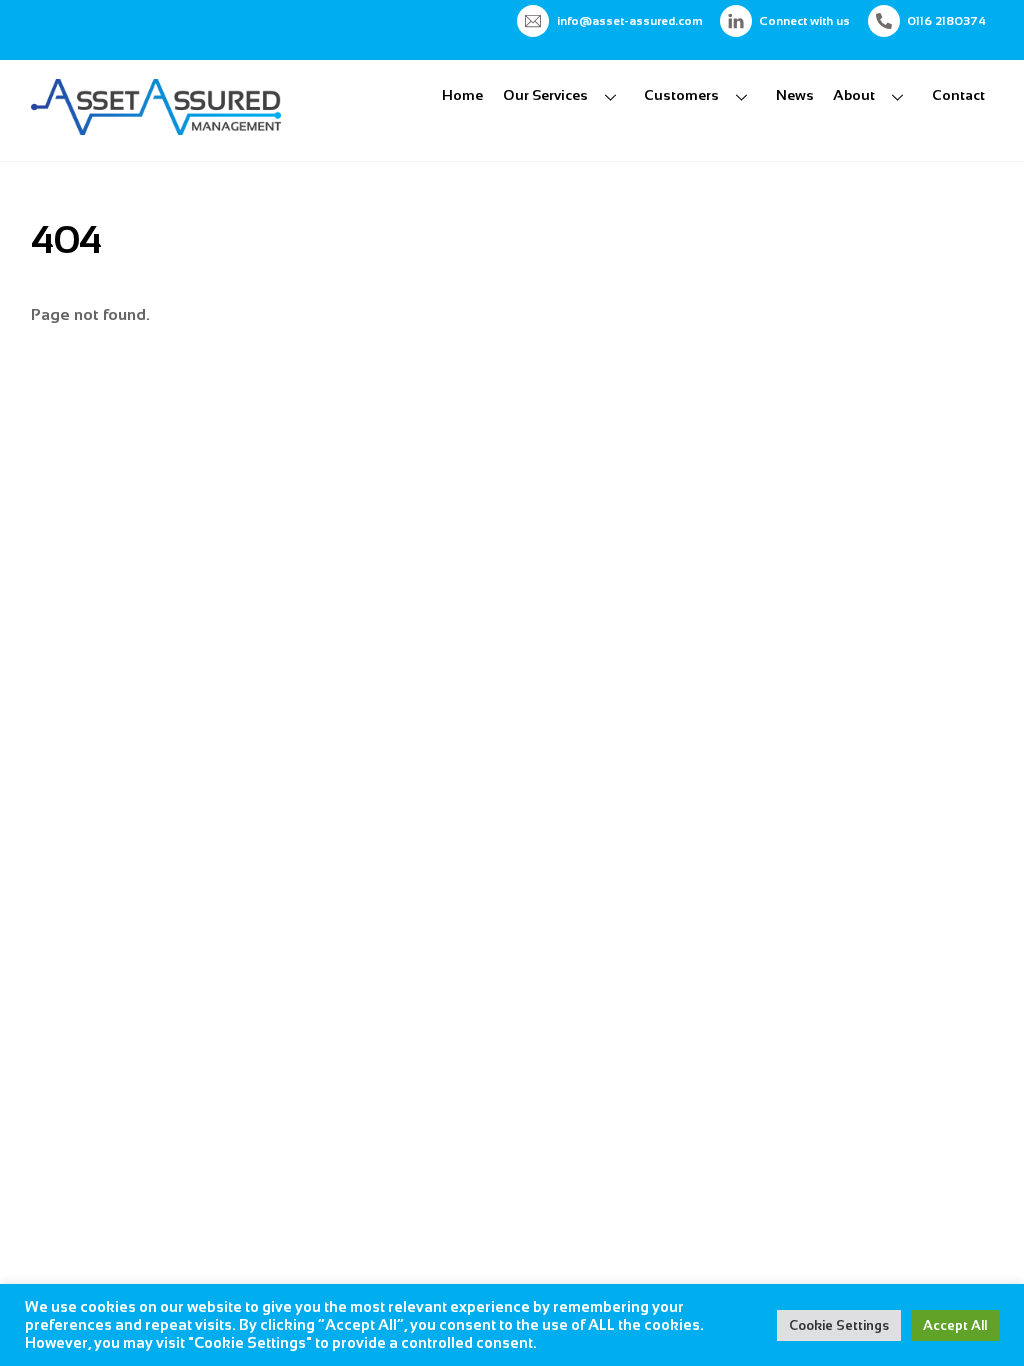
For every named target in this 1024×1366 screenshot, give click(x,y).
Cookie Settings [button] (839, 1325)
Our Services (545, 95)
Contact (958, 95)
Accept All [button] (955, 1325)
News (795, 95)
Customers (681, 95)
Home (462, 95)
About (854, 95)
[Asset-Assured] (156, 126)
